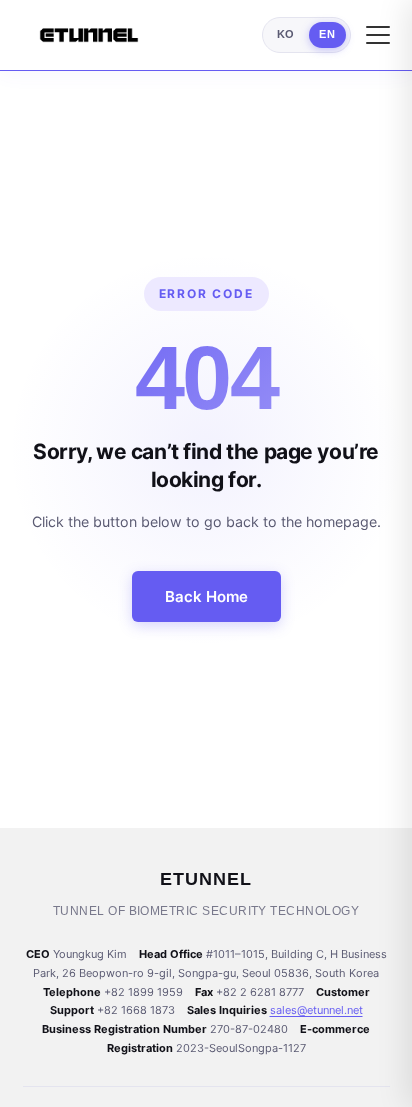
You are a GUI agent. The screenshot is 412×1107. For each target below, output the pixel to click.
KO (286, 34)
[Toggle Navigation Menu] (378, 35)
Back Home (206, 596)
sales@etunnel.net (316, 1010)
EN (327, 34)
